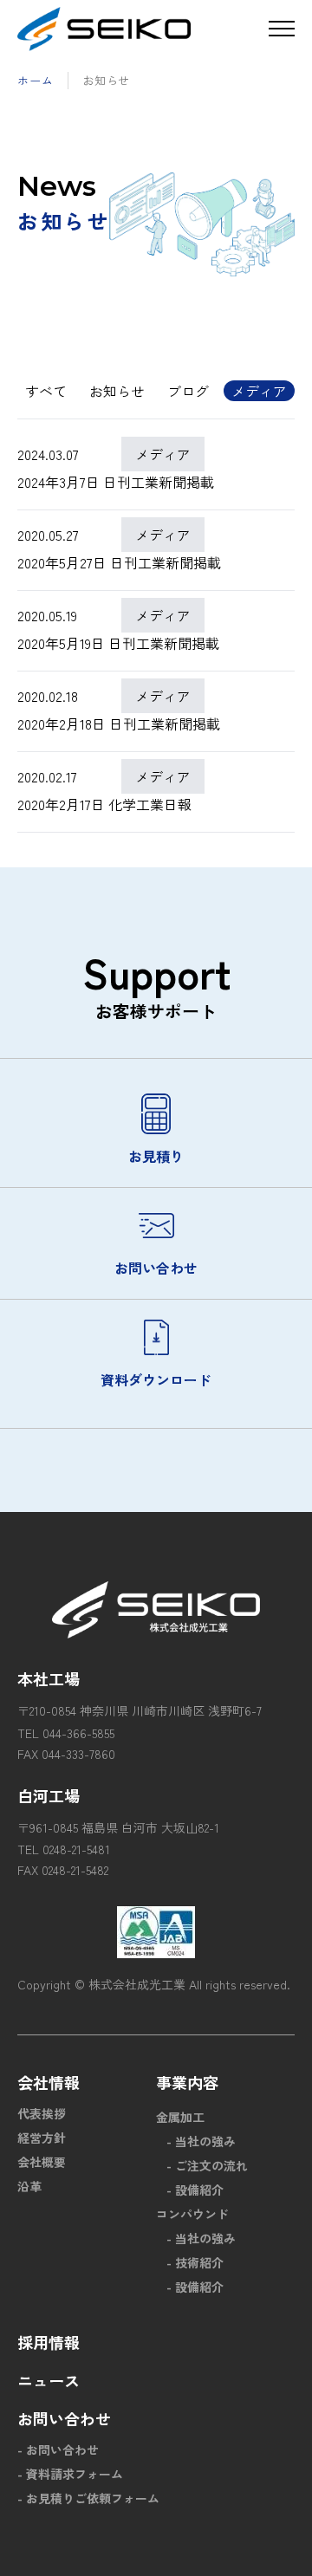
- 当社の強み (201, 2141)
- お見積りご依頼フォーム (88, 2498)
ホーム (36, 80)
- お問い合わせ (58, 2449)
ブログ (188, 391)
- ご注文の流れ (207, 2165)
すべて (46, 391)
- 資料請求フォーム (70, 2474)
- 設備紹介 (195, 2190)
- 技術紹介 (195, 2262)
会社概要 (42, 2162)
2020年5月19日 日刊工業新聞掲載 (118, 643)
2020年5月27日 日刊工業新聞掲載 (119, 562)
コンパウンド (192, 2214)
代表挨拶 (42, 2113)
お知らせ (117, 391)
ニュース (49, 2380)
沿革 (29, 2186)
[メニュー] (282, 29)
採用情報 (49, 2342)
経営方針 (42, 2138)
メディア (259, 391)
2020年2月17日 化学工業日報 (104, 804)
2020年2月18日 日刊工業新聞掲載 (119, 723)
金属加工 (180, 2117)
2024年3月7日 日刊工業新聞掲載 (116, 482)
